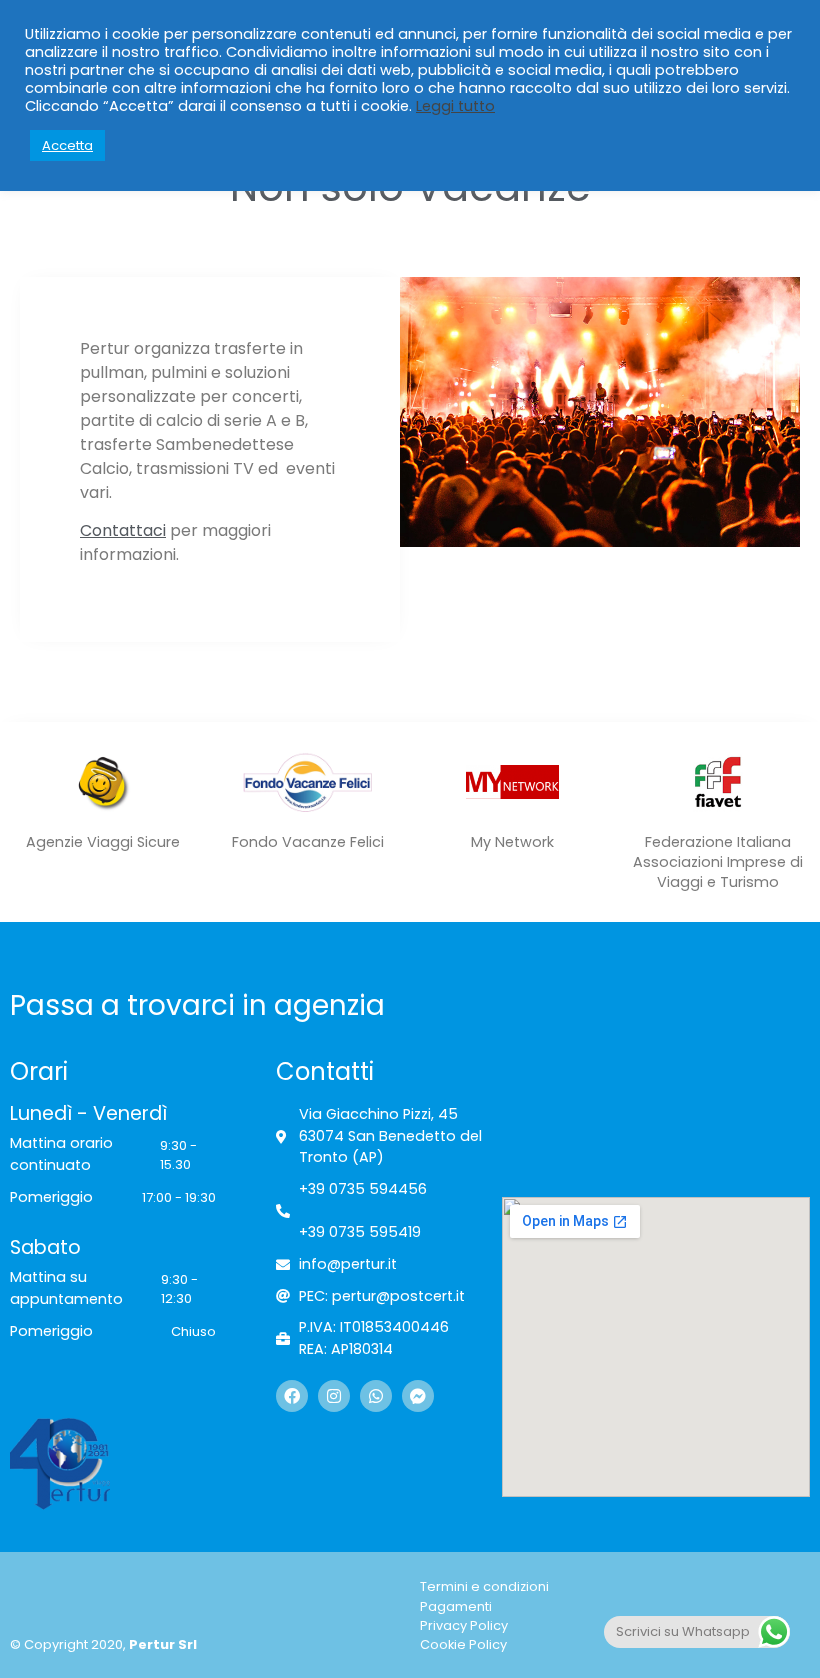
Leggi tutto (455, 106)
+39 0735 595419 (360, 1232)
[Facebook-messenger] (418, 1396)
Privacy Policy (464, 1625)
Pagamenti (456, 1606)
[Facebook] (292, 1396)
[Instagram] (334, 1396)
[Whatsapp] (376, 1396)
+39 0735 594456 (363, 1189)
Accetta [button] (67, 145)
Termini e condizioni (484, 1586)
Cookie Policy (463, 1644)
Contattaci (123, 530)
